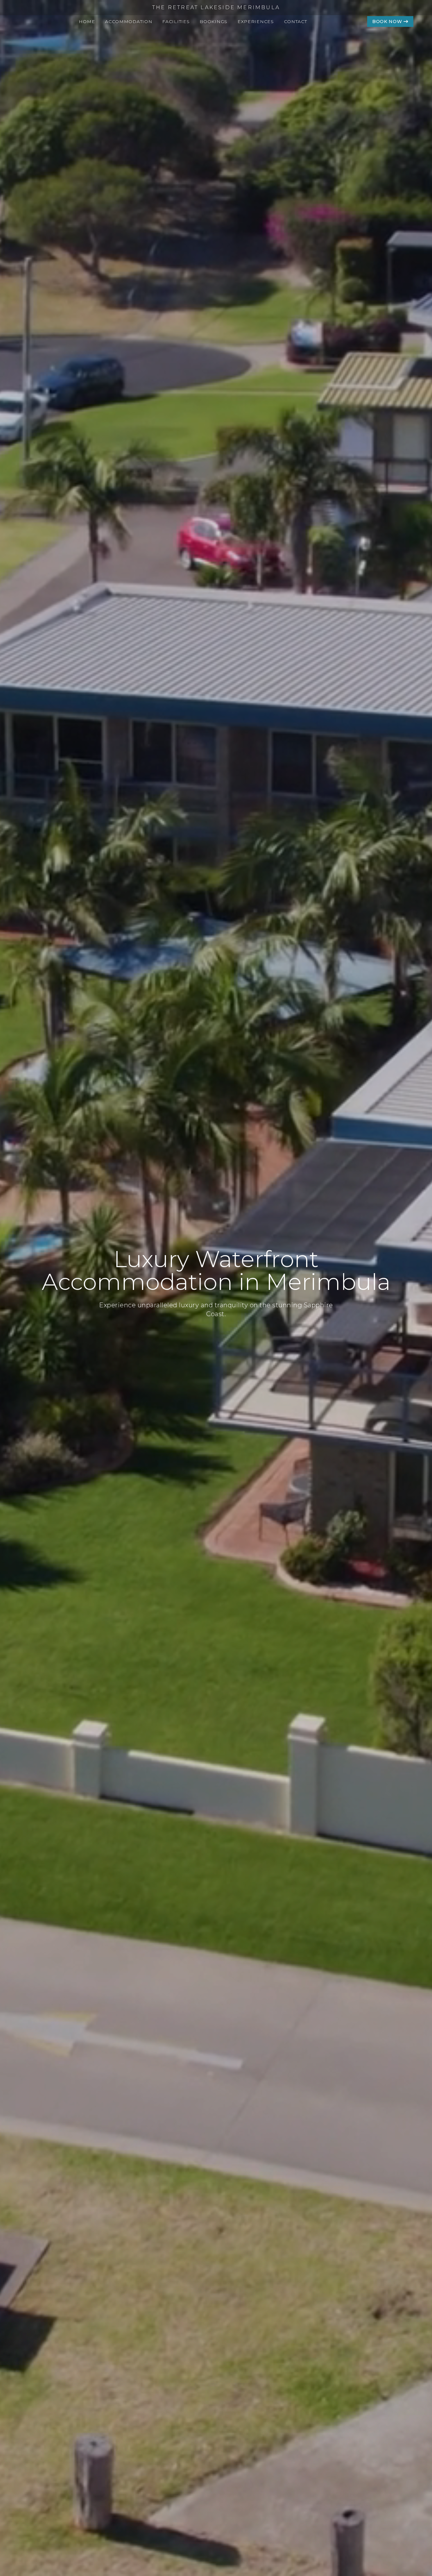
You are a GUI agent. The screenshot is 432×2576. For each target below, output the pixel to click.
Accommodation (129, 21)
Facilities (176, 21)
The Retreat (127, 45)
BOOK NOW (388, 21)
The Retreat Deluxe (127, 59)
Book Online (223, 33)
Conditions (221, 45)
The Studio (126, 33)
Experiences (256, 21)
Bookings (213, 21)
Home (87, 21)
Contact (296, 21)
